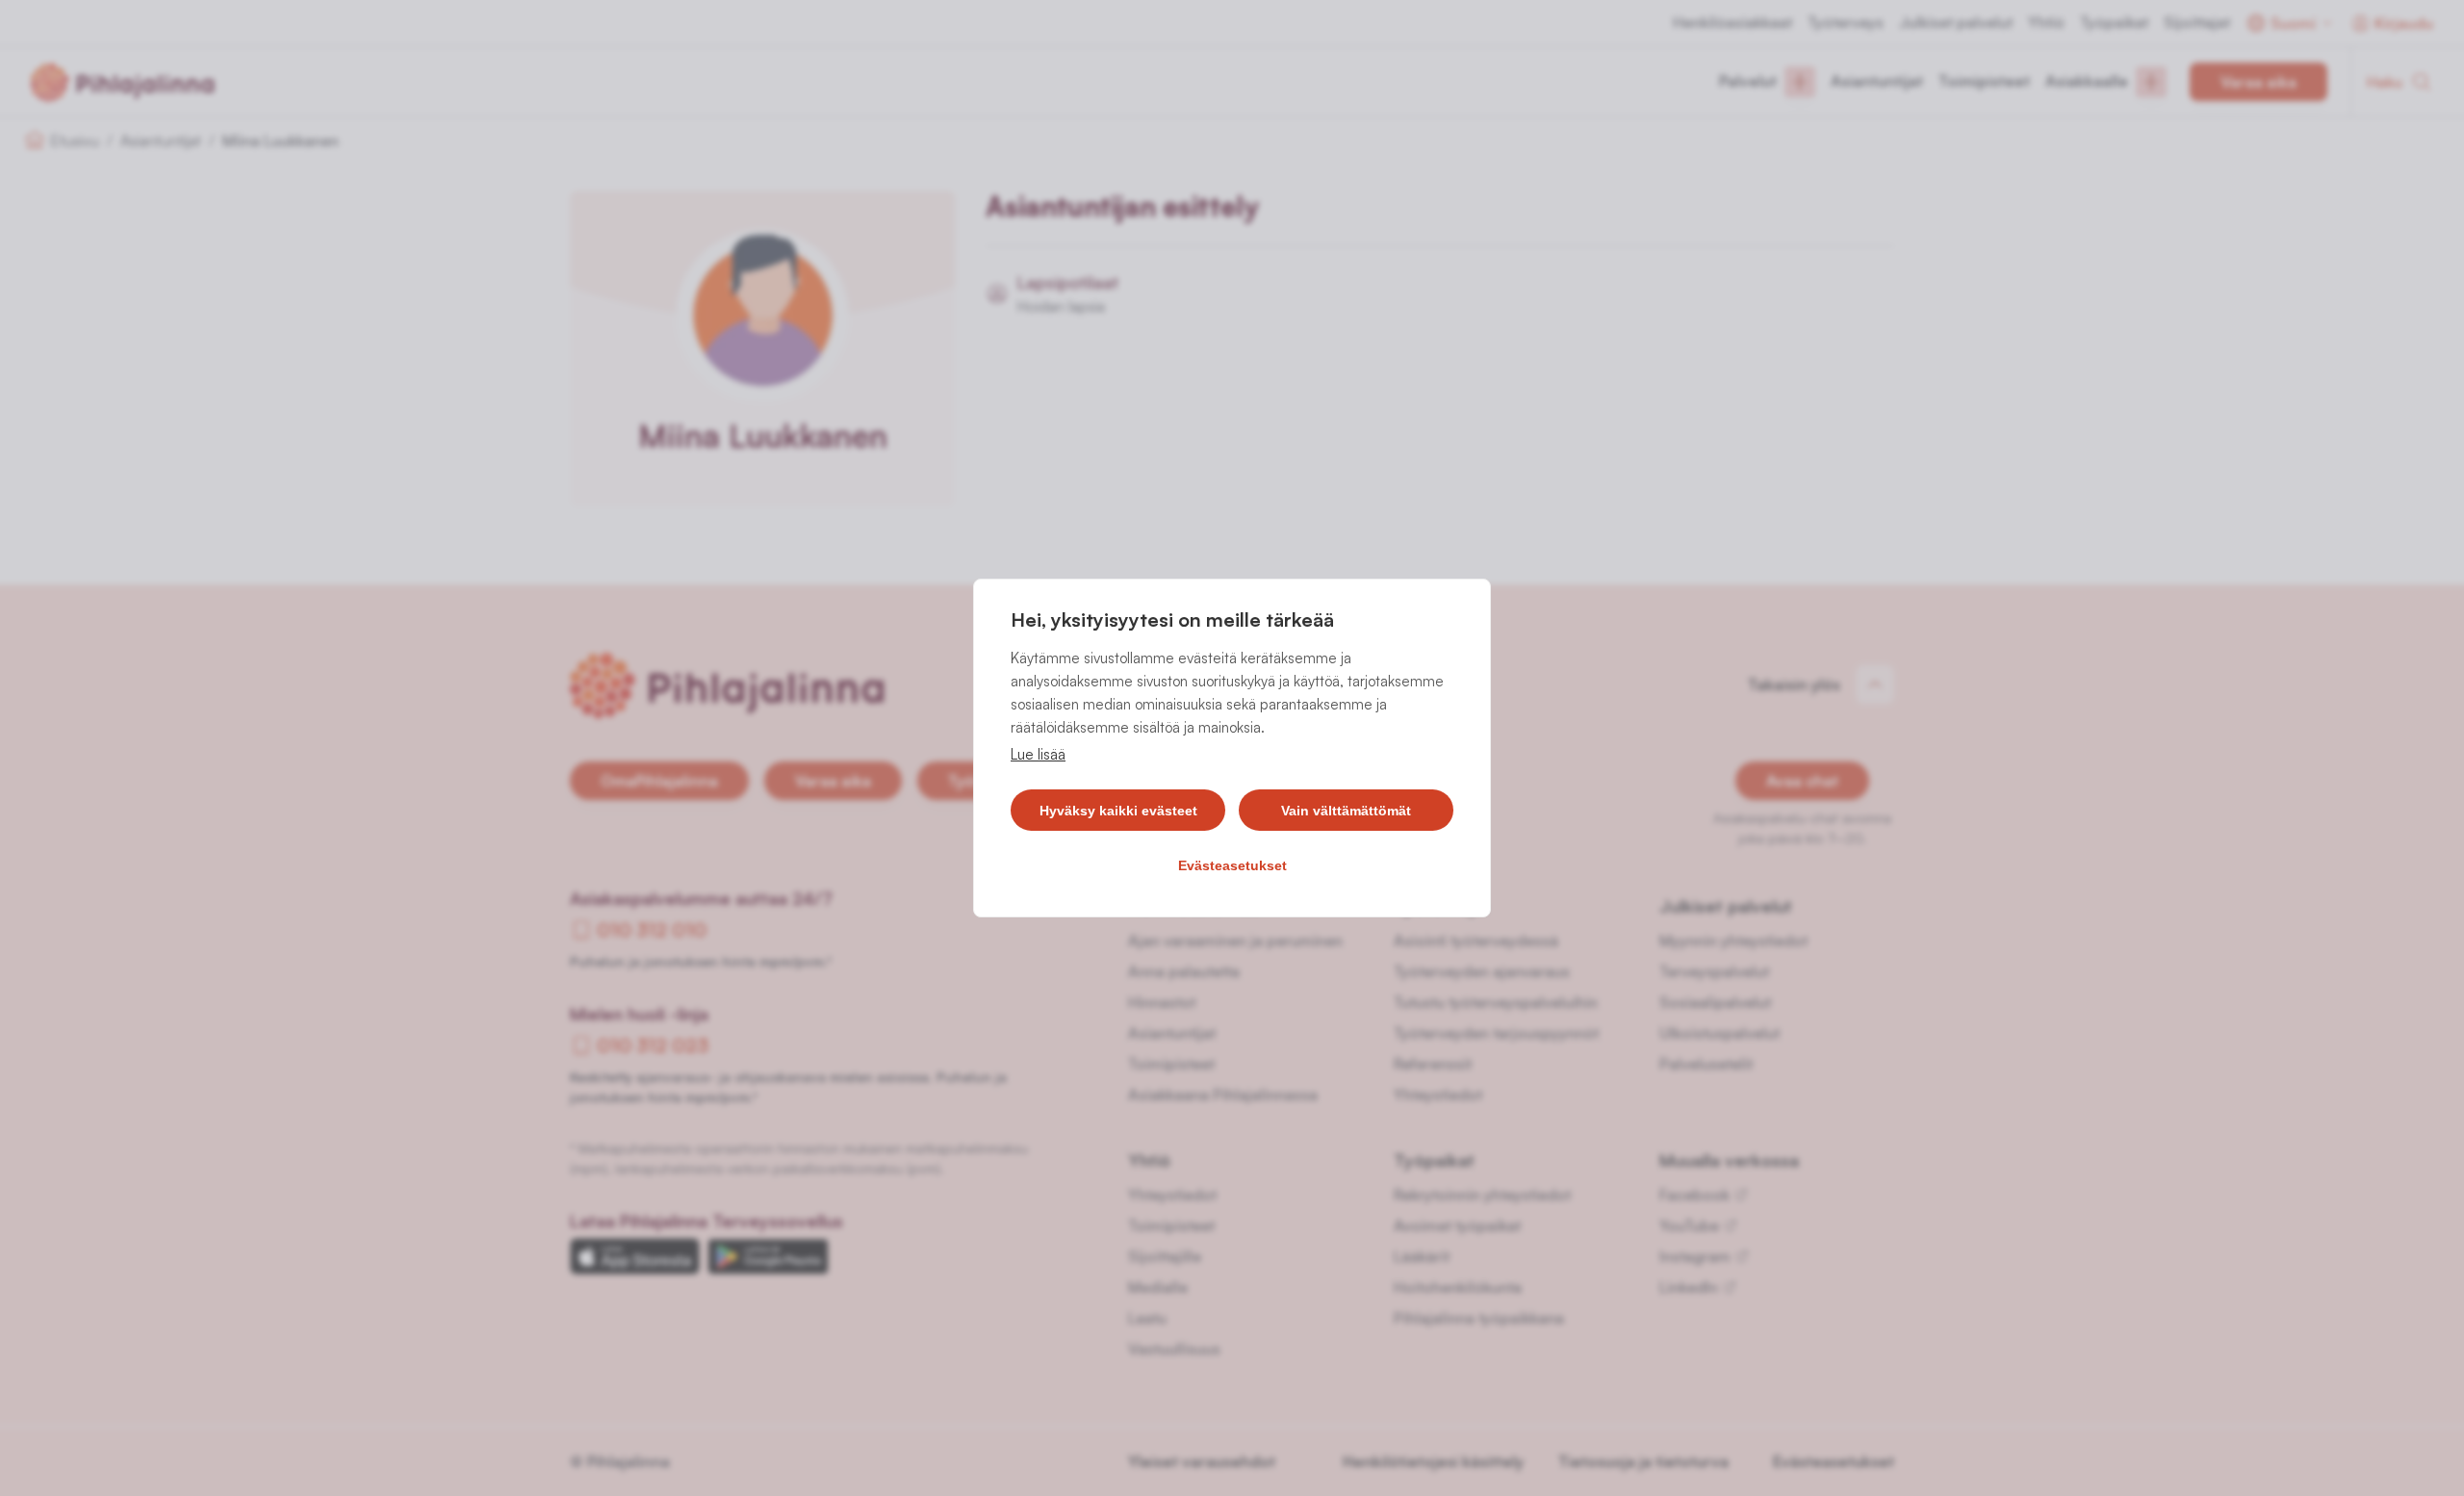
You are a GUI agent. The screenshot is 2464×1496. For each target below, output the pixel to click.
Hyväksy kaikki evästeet (1118, 811)
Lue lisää (1038, 754)
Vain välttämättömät (1346, 811)
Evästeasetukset (1232, 865)
